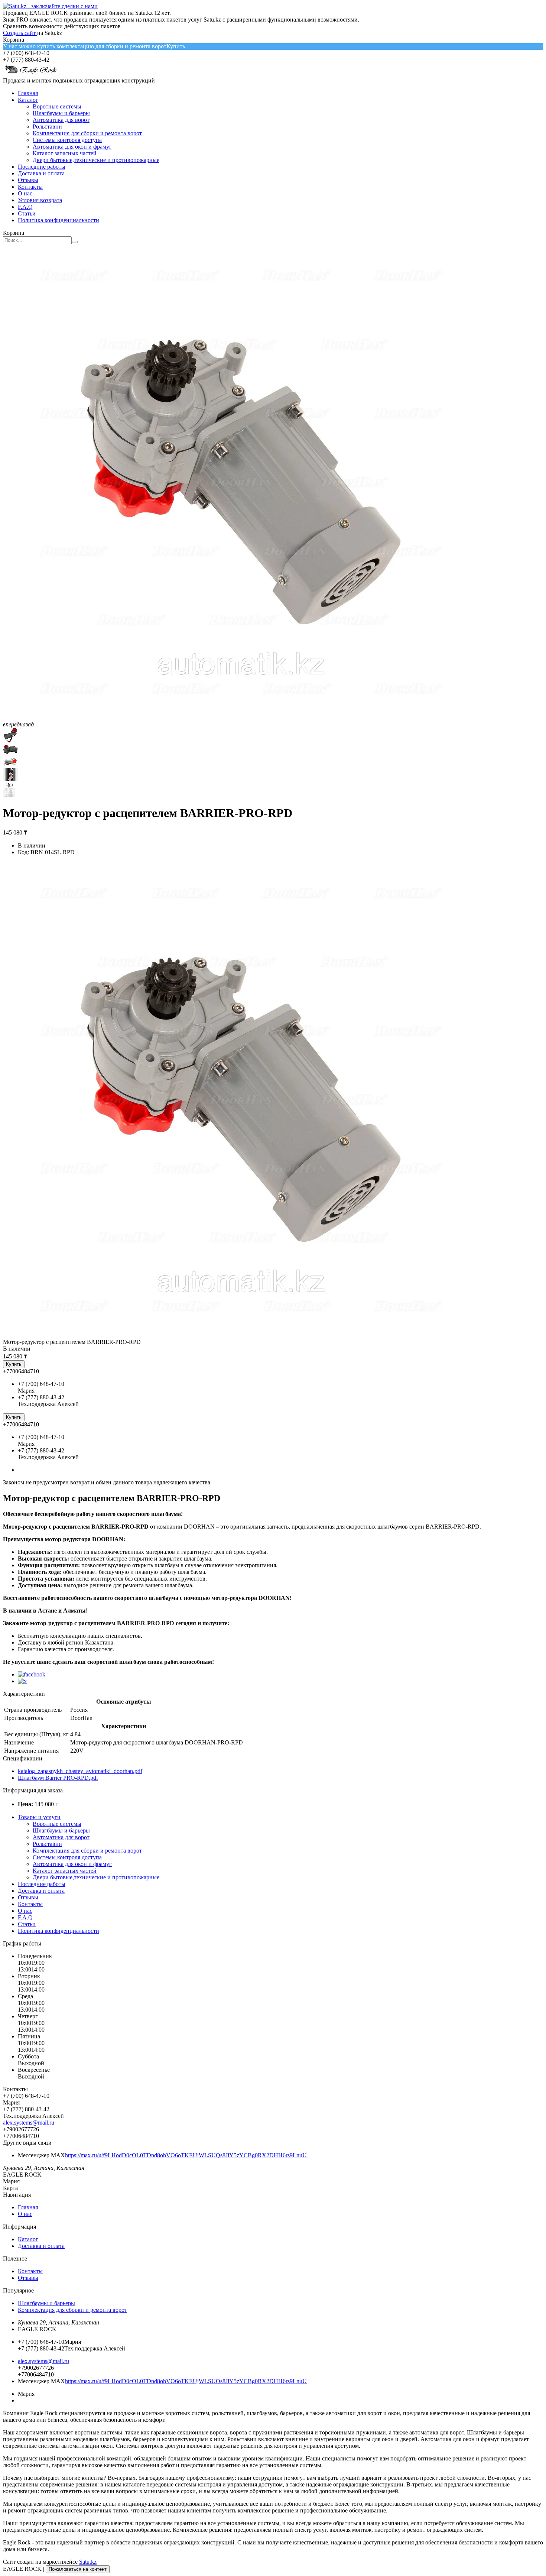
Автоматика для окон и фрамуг (72, 147)
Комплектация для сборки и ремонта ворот (87, 133)
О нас (25, 193)
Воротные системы (57, 106)
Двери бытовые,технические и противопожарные (96, 160)
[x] (22, 1681)
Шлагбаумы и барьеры (61, 113)
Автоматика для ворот (61, 120)
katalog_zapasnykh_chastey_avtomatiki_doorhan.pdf (80, 1771)
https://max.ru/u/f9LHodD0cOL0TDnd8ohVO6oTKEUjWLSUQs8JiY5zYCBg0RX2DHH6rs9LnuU (186, 2155)
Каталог (28, 100)
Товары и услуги (39, 1817)
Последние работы (42, 167)
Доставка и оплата (41, 173)
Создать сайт (20, 33)
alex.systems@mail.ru (29, 2123)
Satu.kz (88, 2562)
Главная (28, 93)
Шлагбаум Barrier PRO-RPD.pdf (58, 1778)
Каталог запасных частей (65, 153)
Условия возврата (40, 200)
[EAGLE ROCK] (31, 74)
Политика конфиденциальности (58, 220)
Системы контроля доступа (67, 140)
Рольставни (47, 127)
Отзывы (28, 180)
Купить (176, 46)
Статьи (27, 213)
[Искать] (75, 242)
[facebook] (32, 1674)
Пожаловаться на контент (78, 2569)
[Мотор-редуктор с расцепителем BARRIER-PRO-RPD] (241, 1335)
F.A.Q (25, 207)
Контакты (30, 187)
